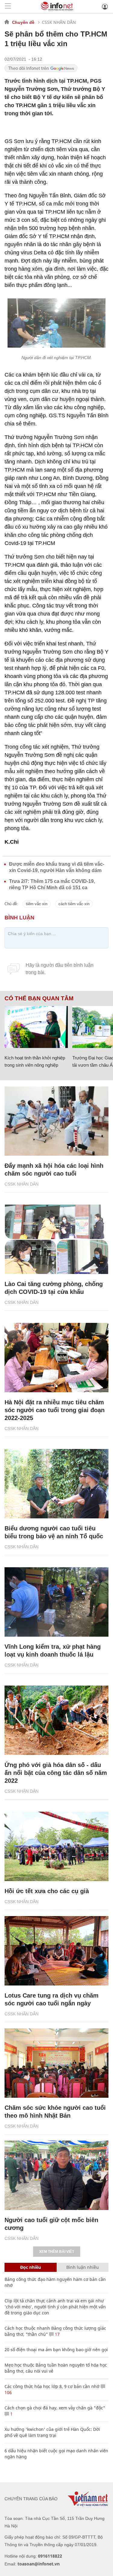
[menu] (8, 6)
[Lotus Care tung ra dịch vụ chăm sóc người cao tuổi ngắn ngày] (56, 1951)
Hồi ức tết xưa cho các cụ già (47, 1891)
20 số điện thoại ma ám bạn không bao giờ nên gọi (56, 2350)
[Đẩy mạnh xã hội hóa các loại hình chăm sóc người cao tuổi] (56, 1121)
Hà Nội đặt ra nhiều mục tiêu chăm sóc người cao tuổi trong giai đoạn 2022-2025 (55, 1410)
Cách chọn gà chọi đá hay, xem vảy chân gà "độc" (55, 2408)
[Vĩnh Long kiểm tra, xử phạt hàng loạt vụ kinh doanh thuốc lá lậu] (56, 1602)
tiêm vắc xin (37, 904)
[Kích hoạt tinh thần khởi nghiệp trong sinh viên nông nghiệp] (36, 1027)
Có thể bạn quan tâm (39, 998)
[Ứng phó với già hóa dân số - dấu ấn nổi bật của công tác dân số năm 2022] (56, 1720)
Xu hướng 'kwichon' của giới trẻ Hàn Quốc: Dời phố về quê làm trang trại (52, 2432)
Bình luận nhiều (83, 2267)
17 (57, 2334)
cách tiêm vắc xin (74, 904)
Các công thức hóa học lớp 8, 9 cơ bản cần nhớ (52, 2386)
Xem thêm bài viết (57, 2252)
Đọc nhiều (31, 2267)
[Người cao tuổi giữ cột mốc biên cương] (56, 2175)
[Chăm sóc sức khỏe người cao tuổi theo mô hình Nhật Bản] (56, 2063)
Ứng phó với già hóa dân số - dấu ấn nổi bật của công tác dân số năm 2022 (56, 1773)
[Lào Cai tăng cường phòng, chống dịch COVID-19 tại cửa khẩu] (56, 1239)
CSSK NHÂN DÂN (59, 22)
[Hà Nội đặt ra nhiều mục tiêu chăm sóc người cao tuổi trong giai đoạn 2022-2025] (56, 1358)
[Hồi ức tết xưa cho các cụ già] (56, 1846)
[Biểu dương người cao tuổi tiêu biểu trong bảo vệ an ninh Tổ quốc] (56, 1484)
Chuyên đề (23, 22)
